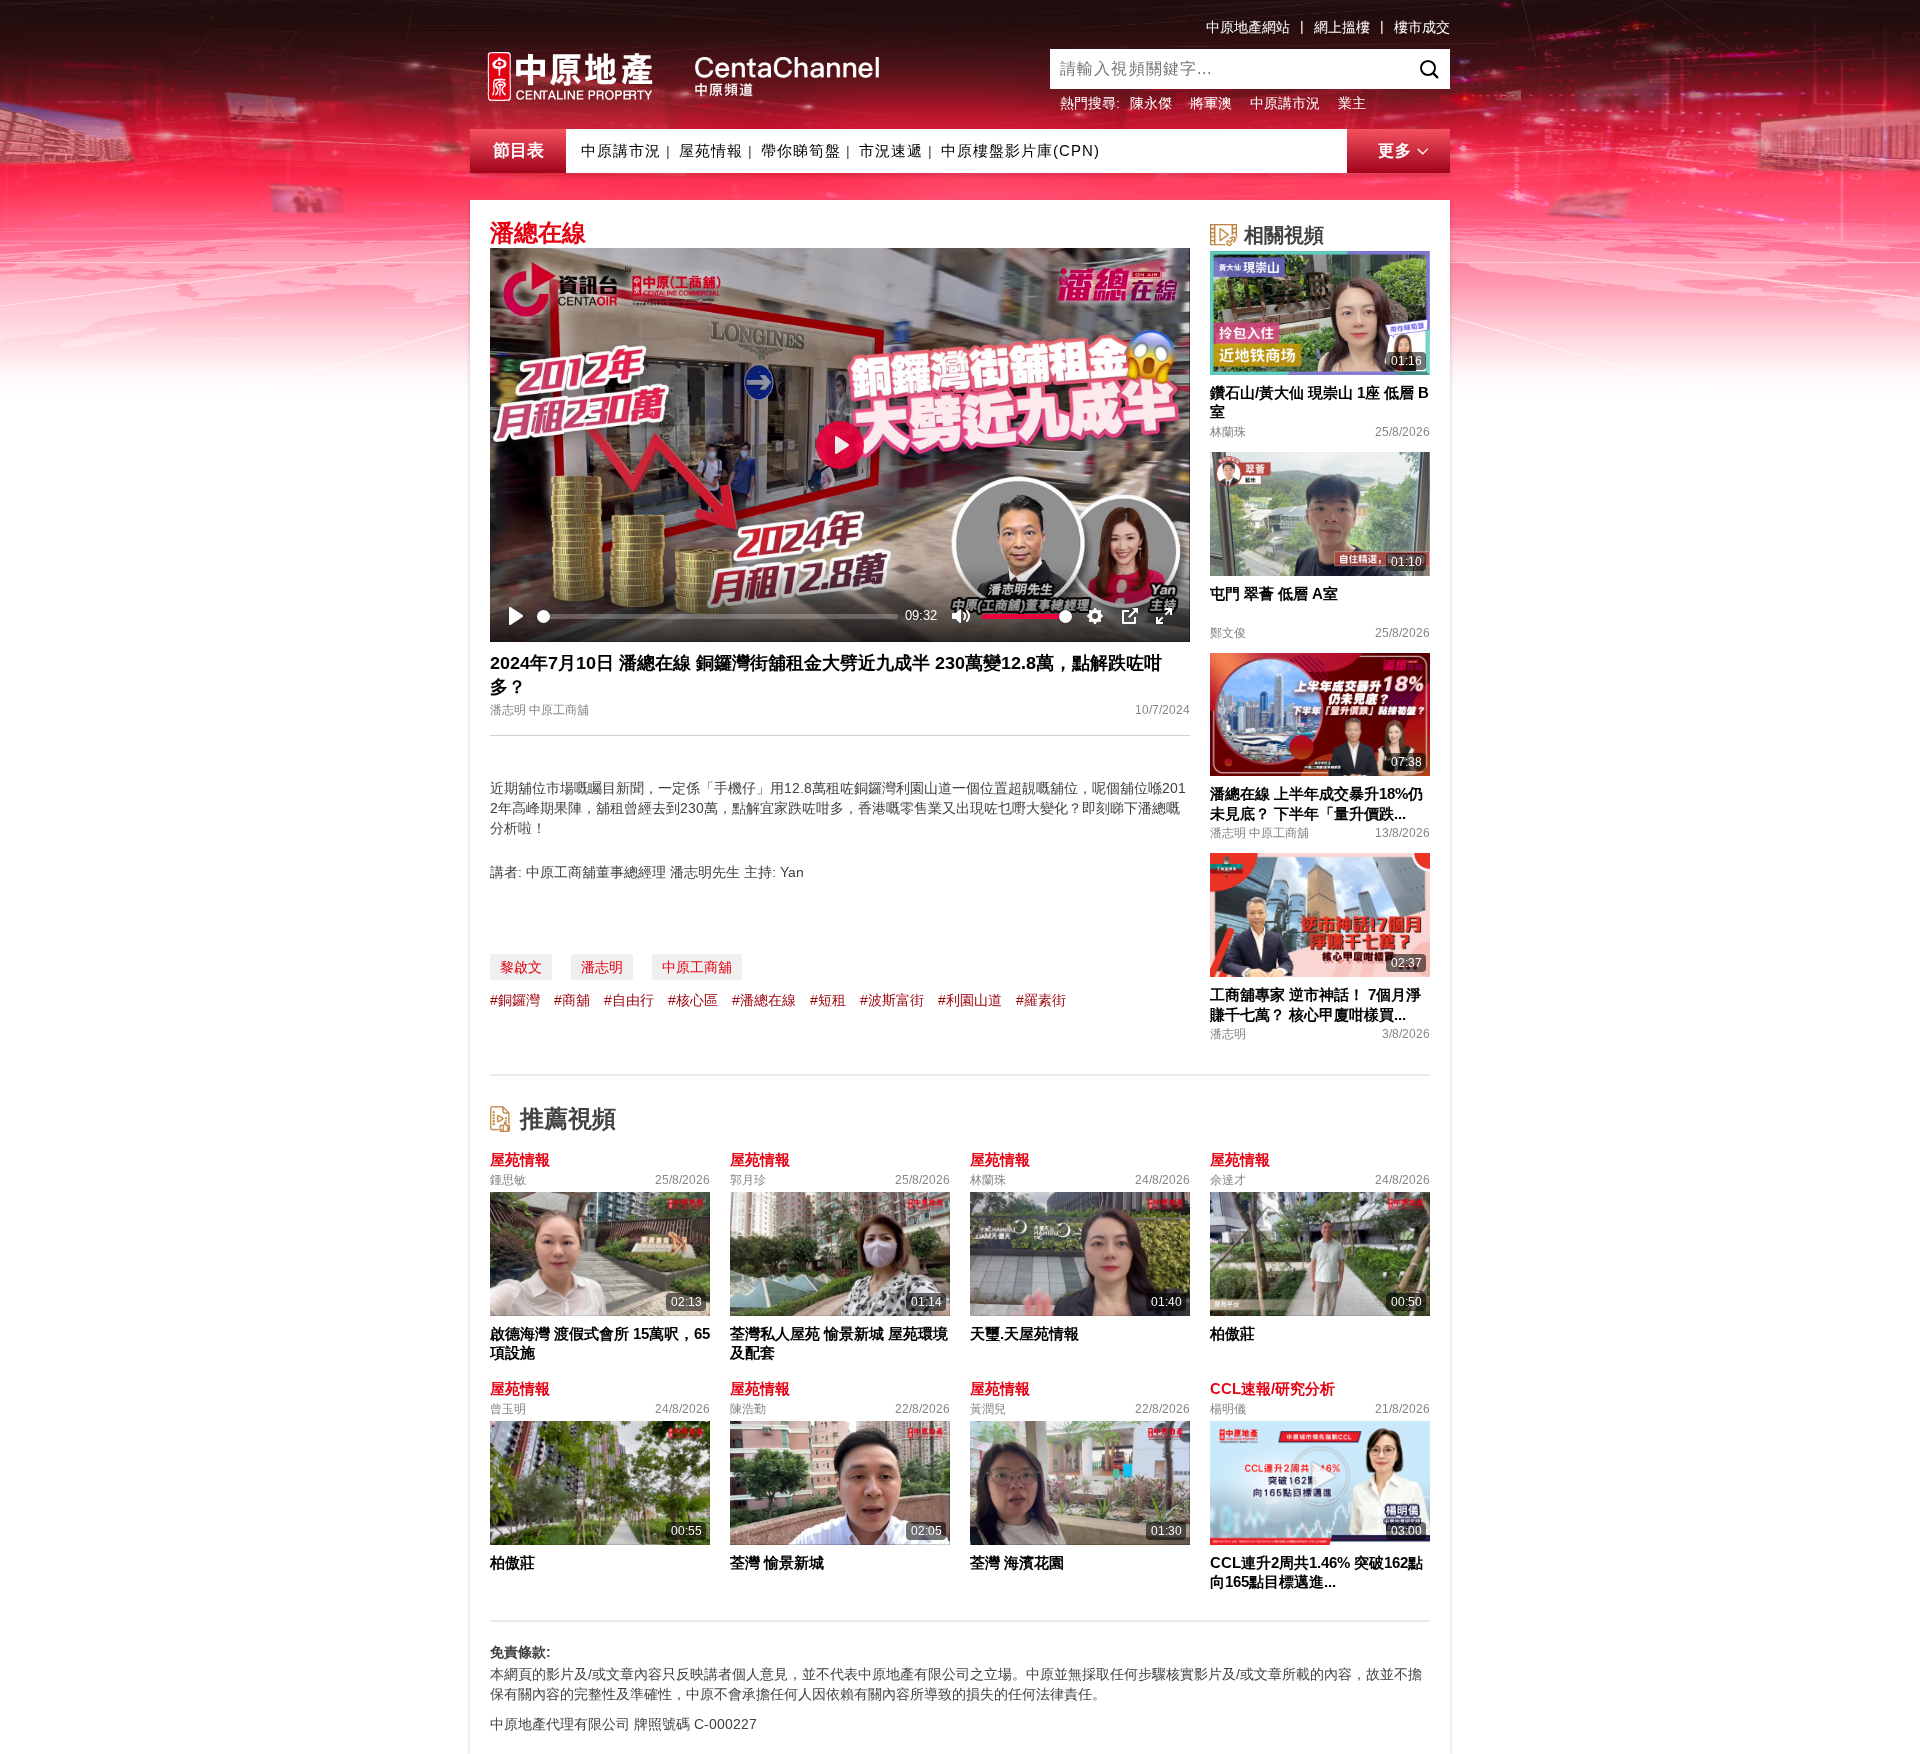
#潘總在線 (764, 1000)
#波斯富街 (892, 1000)
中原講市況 (1285, 103)
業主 (1352, 103)
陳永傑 (1151, 103)
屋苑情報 (711, 150)
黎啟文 (521, 967)
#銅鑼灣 (515, 1000)
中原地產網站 (1248, 27)
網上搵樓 (1342, 27)
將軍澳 (1211, 103)
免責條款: (520, 1652)
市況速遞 (891, 150)
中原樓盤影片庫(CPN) (1020, 150)
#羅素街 (1041, 1000)
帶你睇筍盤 (801, 150)
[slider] (717, 616)
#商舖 (572, 1000)
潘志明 (602, 967)
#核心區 (693, 1000)
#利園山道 (970, 1000)
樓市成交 (1422, 27)
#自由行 (629, 1000)
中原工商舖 (697, 967)
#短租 (828, 1000)
